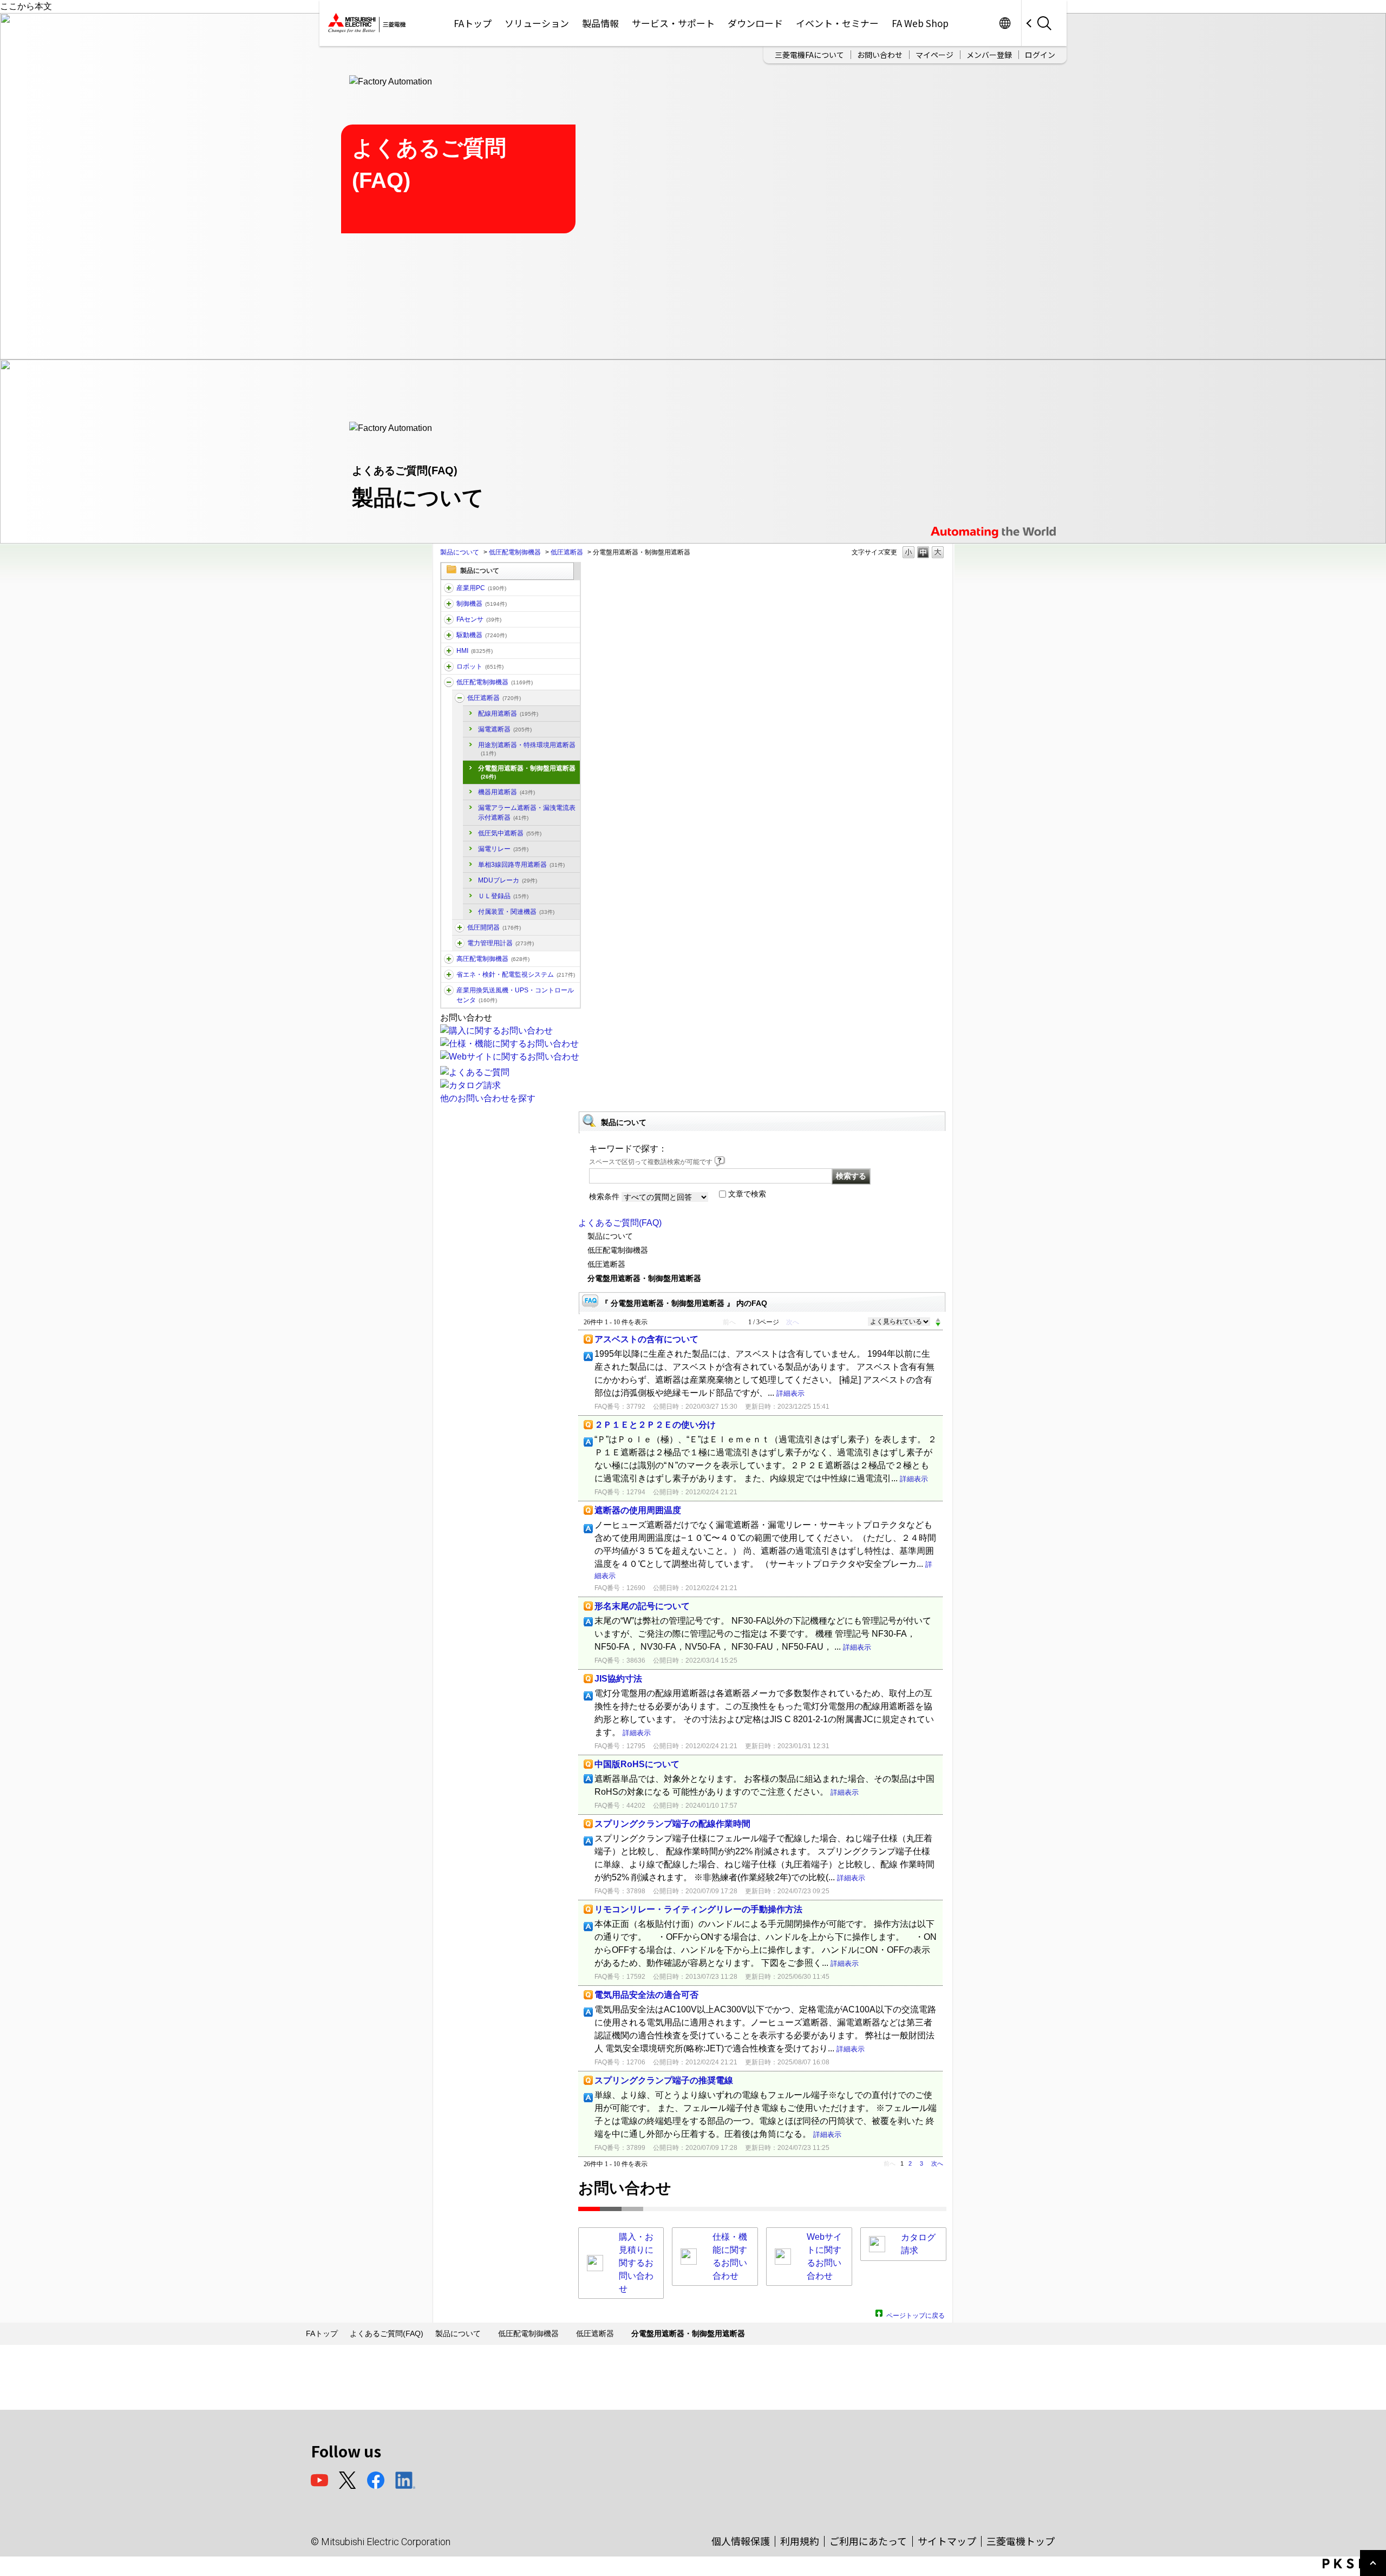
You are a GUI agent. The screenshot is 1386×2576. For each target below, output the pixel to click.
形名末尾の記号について (642, 1606)
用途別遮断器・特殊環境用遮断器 (527, 749)
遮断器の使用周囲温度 (638, 1510)
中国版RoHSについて (637, 1764)
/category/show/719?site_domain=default (449, 682)
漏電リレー (503, 849)
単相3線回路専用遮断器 (521, 865)
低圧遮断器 (567, 552)
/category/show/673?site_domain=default (449, 666)
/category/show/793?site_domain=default (449, 959)
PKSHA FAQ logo (1352, 2564)
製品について (460, 552)
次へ (937, 2163)
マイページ (934, 55)
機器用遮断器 (506, 792)
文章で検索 (747, 1194)
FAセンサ (479, 619)
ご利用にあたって (868, 2541)
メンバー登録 (989, 55)
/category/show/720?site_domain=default (460, 698)
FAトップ (473, 23)
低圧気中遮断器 (510, 833)
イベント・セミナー (837, 23)
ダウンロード (755, 23)
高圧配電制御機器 (493, 959)
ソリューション (537, 23)
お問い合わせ (880, 55)
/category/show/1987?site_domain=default (449, 588)
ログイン (1040, 55)
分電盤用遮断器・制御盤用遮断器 (527, 772)
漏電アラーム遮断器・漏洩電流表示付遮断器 (527, 813)
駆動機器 (482, 635)
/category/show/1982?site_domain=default (449, 619)
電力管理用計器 (501, 943)
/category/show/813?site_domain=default (449, 990)
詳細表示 (790, 1393)
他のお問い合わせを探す (488, 1098)
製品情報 (600, 23)
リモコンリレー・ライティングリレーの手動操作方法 (698, 1909)
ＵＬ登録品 (503, 896)
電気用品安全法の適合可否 (646, 1995)
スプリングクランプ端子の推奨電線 (664, 2080)
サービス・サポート (673, 23)
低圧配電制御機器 (515, 552)
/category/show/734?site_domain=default (460, 927)
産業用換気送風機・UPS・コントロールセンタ (515, 995)
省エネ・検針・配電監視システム (516, 975)
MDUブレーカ (508, 880)
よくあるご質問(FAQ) (620, 1223)
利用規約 (800, 2541)
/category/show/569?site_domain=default (449, 635)
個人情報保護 (741, 2541)
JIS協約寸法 (618, 1679)
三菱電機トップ (1021, 2541)
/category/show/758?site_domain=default (460, 943)
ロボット (480, 666)
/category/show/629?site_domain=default (449, 604)
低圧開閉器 (494, 927)
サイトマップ (947, 2541)
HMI (475, 651)
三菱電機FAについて (809, 55)
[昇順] (938, 1319)
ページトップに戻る (916, 2314)
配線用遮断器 (508, 714)
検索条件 (604, 1197)
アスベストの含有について (646, 1339)
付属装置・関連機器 (516, 912)
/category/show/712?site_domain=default (449, 651)
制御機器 (482, 604)
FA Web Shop (920, 23)
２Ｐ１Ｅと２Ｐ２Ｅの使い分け (655, 1425)
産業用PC (481, 588)
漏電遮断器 (505, 729)
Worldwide (1005, 23)
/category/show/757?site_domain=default (449, 975)
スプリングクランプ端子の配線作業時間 (672, 1824)
